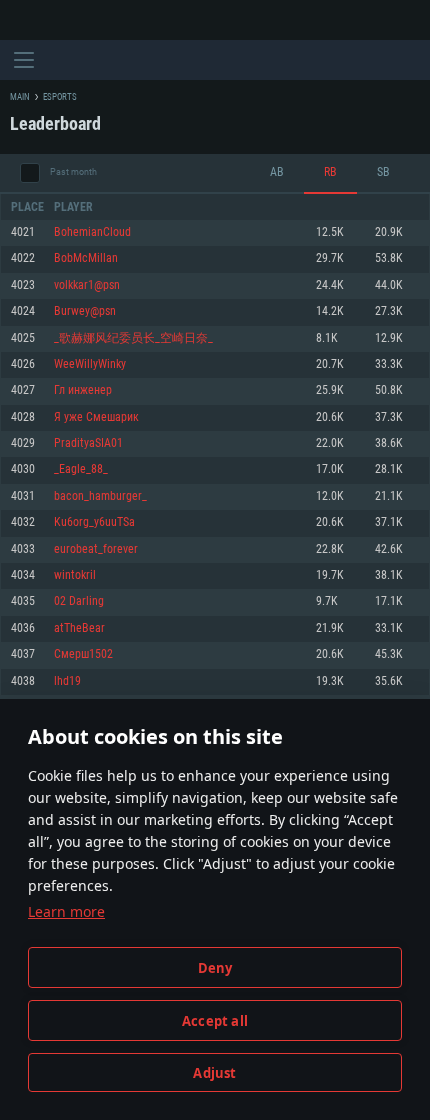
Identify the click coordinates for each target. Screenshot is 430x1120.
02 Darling (79, 601)
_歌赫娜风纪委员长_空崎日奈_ (133, 338)
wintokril (75, 575)
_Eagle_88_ (81, 469)
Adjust (214, 1073)
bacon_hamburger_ (100, 496)
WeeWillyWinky (90, 364)
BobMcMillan (86, 258)
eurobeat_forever (96, 549)
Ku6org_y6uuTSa (94, 522)
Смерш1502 (83, 654)
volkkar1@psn (87, 285)
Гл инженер (83, 390)
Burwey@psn (85, 311)
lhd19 (67, 681)
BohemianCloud (92, 232)
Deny (215, 968)
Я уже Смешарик (96, 417)
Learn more (66, 911)
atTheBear (79, 628)
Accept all (215, 1021)
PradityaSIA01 (88, 443)
